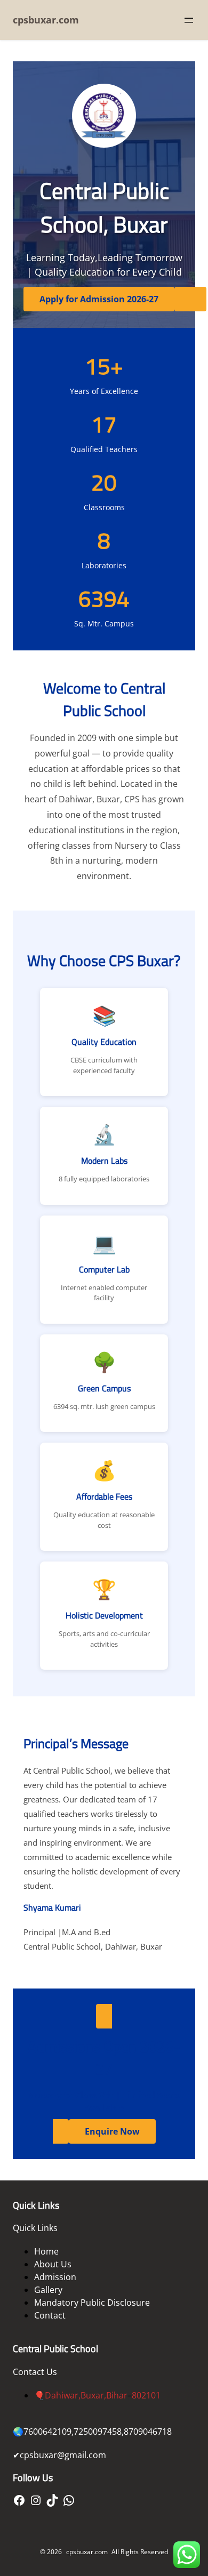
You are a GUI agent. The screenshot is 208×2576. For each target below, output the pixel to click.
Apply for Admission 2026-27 (99, 299)
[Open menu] (189, 20)
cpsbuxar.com (46, 20)
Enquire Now (112, 2131)
